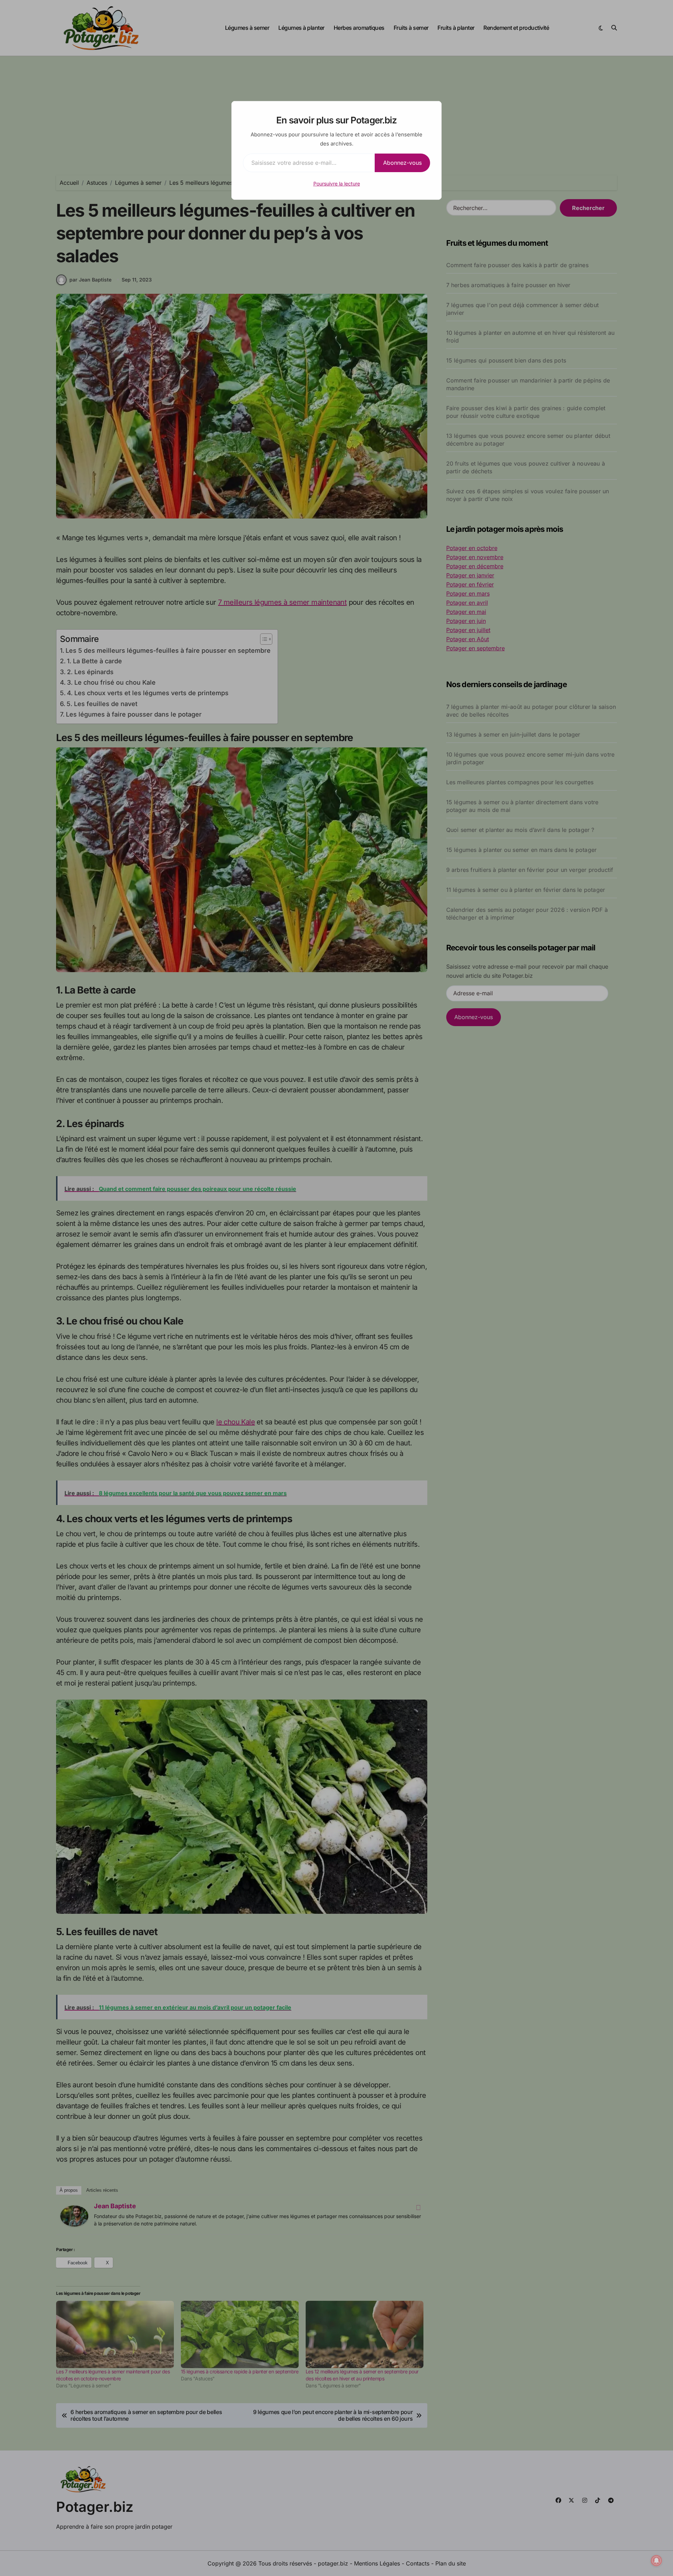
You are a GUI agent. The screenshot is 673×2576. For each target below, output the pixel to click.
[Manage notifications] (657, 2561)
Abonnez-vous (402, 163)
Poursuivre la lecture (337, 184)
